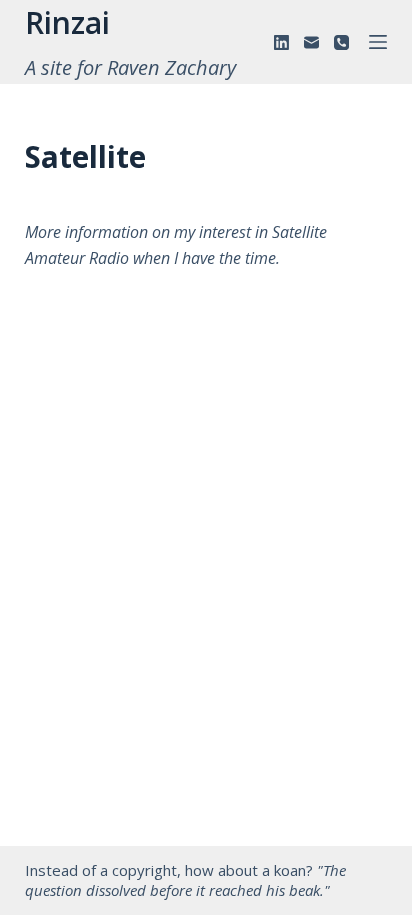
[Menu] (378, 42)
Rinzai (67, 22)
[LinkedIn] (281, 42)
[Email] (311, 42)
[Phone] (341, 42)
